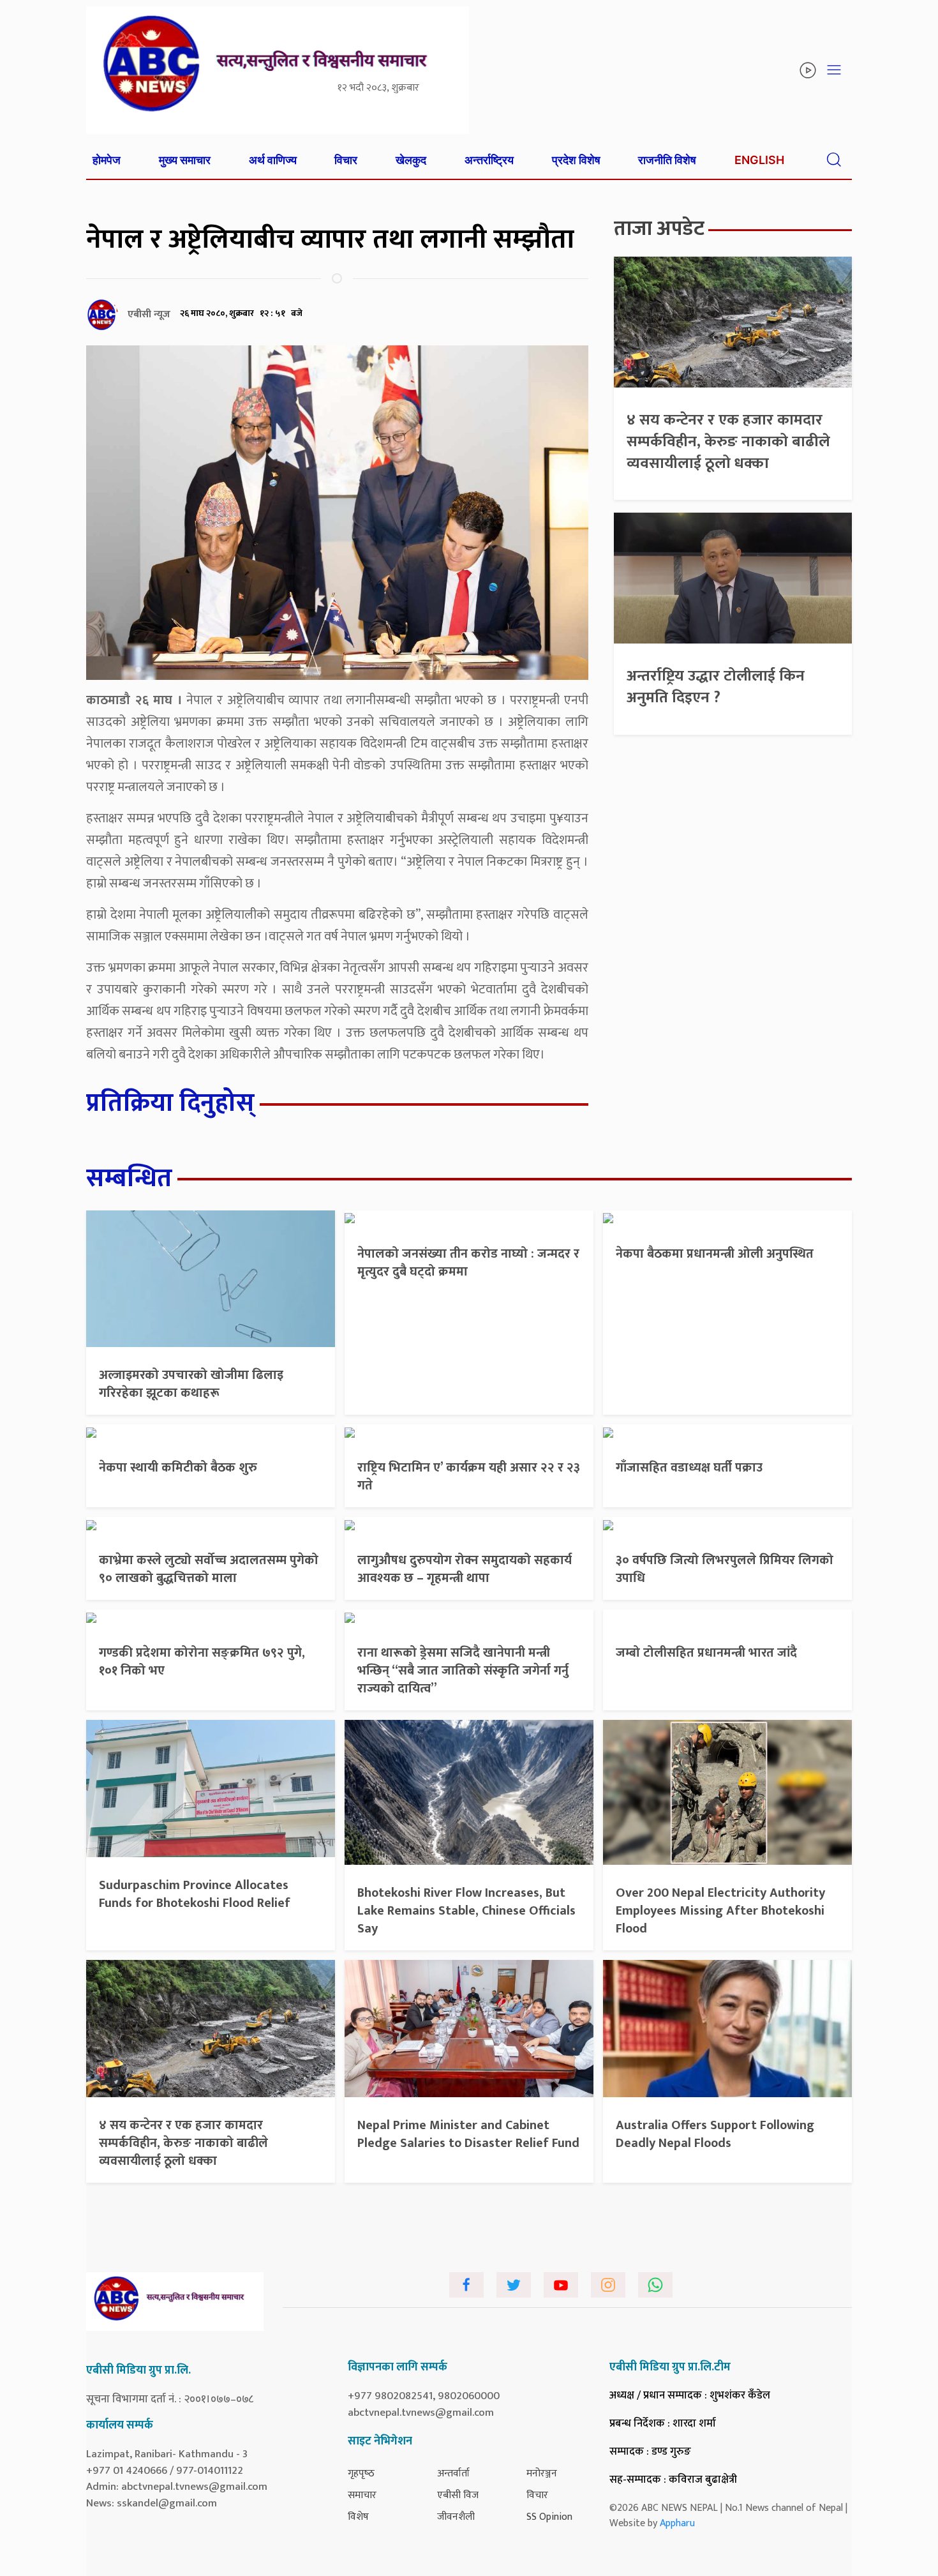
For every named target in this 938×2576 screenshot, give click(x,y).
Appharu (677, 2523)
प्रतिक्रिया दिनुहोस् (170, 1103)
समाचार (362, 2495)
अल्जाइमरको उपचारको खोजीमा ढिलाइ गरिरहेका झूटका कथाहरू (191, 1384)
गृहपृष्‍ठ (361, 2474)
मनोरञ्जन (542, 2474)
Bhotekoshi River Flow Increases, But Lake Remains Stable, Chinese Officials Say (466, 1911)
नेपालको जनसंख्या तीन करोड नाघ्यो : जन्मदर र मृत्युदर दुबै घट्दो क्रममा (468, 1263)
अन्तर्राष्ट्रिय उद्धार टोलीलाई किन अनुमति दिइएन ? (716, 687)
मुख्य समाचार (185, 160)
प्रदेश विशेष (576, 160)
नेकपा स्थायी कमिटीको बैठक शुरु (178, 1468)
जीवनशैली (456, 2517)
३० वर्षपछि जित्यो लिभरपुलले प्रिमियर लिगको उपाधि (725, 1569)
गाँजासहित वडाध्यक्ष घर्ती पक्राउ (689, 1468)
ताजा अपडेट (659, 229)
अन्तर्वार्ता (453, 2474)
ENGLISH (759, 160)
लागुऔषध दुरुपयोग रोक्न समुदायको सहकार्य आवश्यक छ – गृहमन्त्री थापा (465, 1569)
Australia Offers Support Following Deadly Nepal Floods (715, 2134)
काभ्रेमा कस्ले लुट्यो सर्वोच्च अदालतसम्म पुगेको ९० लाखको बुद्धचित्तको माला (209, 1569)
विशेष (358, 2517)
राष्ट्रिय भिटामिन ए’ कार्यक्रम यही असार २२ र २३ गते (469, 1477)
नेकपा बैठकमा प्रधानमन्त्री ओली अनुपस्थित (715, 1254)
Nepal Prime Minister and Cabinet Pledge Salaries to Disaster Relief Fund (468, 2134)
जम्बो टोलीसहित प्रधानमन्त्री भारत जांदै (706, 1653)
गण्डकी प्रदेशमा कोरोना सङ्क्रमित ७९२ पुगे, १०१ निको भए (202, 1662)
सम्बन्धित (129, 1179)
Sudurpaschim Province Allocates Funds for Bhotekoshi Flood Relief (195, 1894)
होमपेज (107, 160)
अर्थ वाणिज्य (273, 160)
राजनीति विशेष (667, 160)
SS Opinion (549, 2517)
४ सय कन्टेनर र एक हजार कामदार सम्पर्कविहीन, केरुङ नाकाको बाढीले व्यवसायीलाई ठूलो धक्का (728, 441)
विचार (346, 160)
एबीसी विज (458, 2495)
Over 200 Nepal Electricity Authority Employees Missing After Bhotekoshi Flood (720, 1911)
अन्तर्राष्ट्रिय (489, 160)
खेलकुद (411, 160)
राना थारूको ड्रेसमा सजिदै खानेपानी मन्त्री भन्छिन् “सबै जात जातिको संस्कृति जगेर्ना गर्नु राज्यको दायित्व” (463, 1671)
